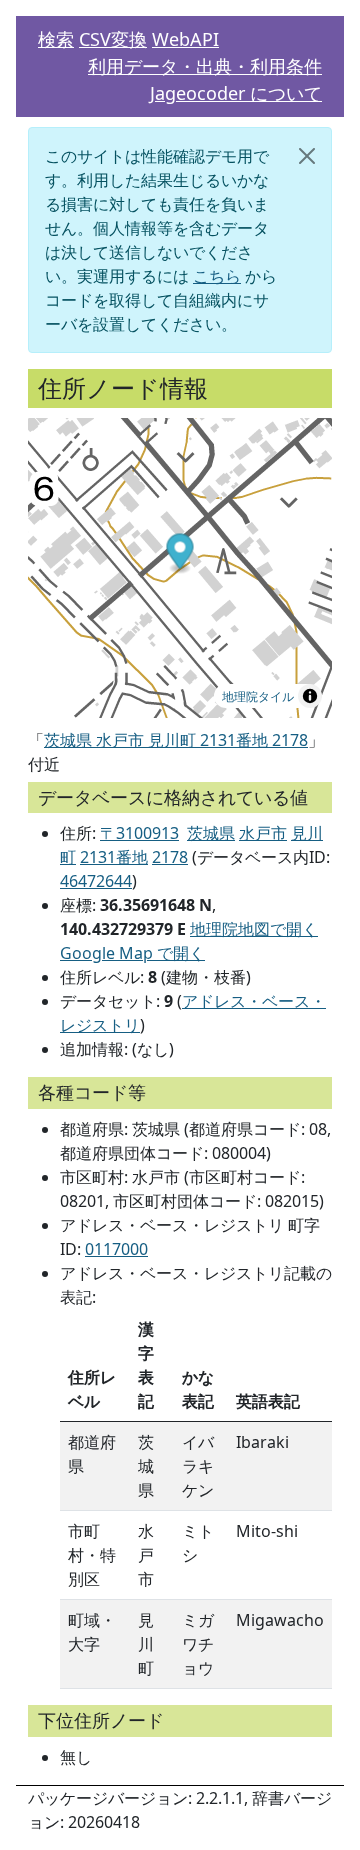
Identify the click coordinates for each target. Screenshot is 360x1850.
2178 (170, 857)
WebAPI (185, 39)
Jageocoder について (236, 93)
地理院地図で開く (254, 929)
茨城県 (211, 833)
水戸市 (263, 833)
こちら (217, 276)
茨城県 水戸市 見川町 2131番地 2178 (176, 740)
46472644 (96, 881)
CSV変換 (113, 39)
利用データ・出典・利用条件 (205, 66)
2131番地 (114, 857)
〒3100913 (139, 833)
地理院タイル (258, 695)
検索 (56, 39)
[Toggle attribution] (310, 696)
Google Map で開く (132, 953)
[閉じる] (307, 156)
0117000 (116, 1249)
